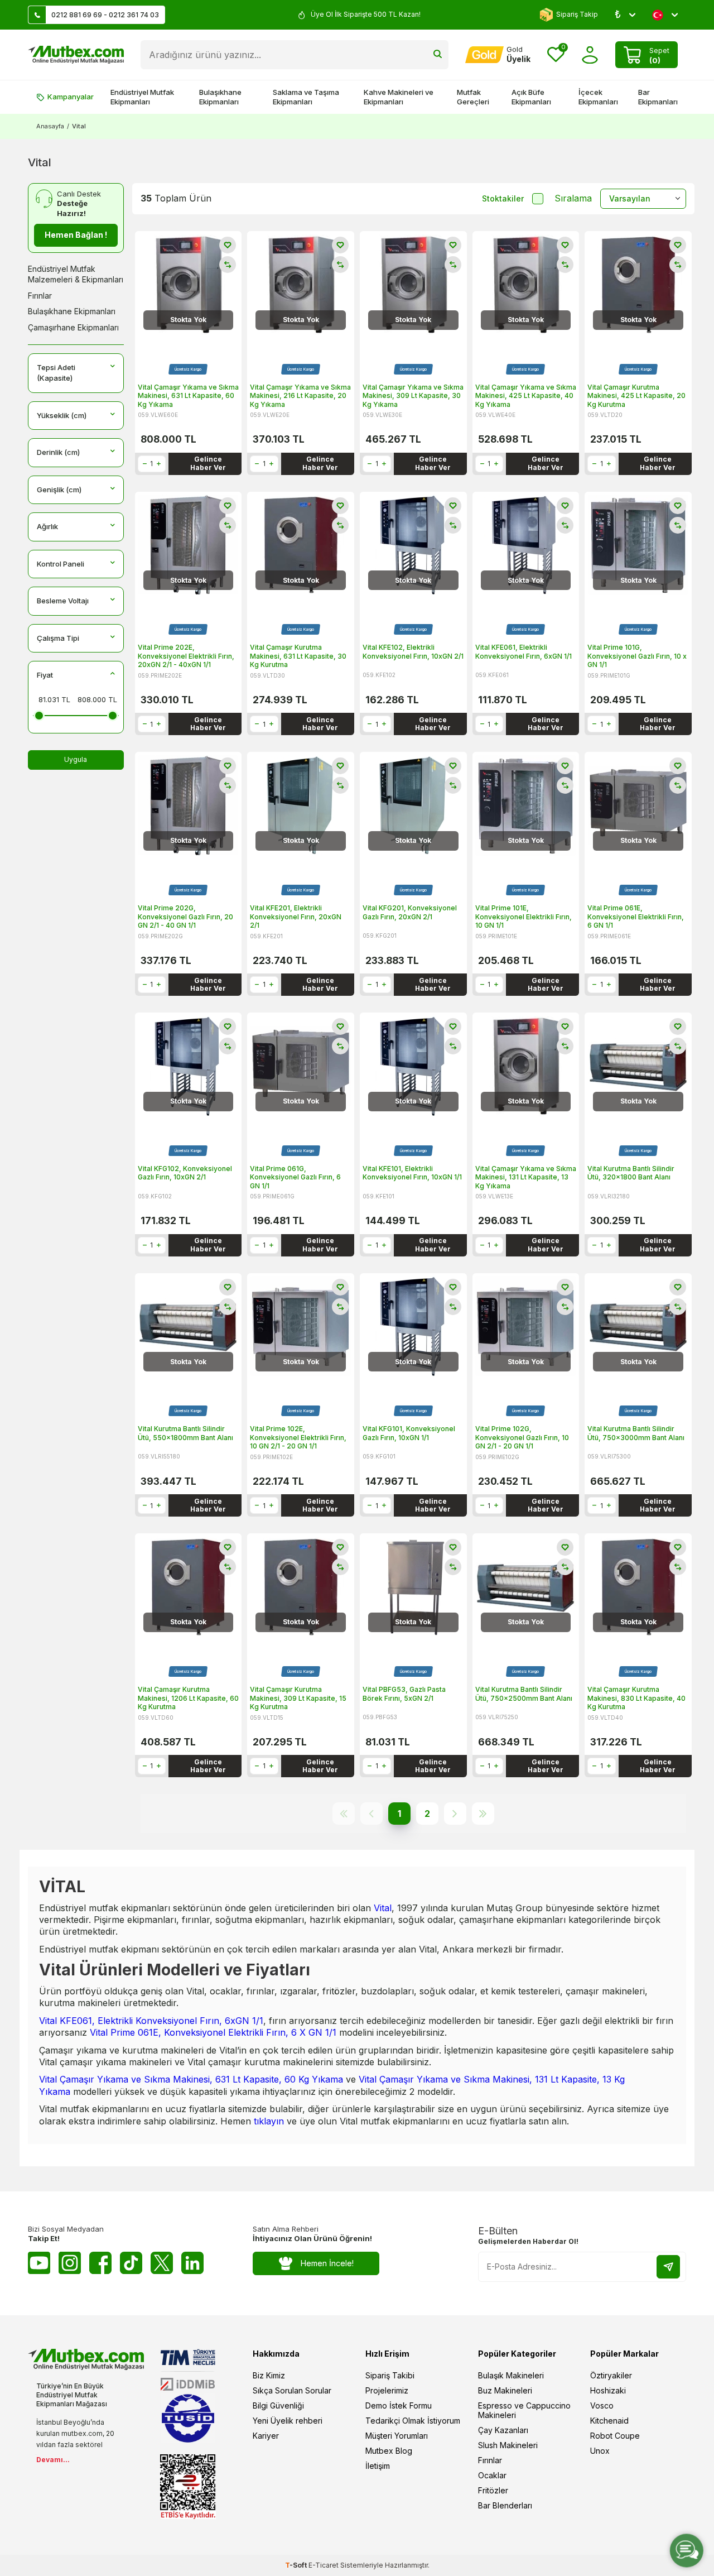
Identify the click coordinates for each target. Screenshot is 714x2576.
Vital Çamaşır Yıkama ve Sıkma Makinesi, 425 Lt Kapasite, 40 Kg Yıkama (526, 396)
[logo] (76, 55)
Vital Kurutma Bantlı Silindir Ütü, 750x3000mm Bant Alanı (636, 1433)
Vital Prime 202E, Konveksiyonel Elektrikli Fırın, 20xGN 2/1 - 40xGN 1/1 (186, 656)
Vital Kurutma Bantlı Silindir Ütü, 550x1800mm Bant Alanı (185, 1433)
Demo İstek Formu (399, 2405)
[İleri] (455, 1814)
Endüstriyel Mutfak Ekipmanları (142, 97)
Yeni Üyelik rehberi (288, 2421)
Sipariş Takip (577, 14)
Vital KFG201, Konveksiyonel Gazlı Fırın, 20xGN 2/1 (410, 912)
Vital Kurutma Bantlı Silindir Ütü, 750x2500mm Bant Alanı (524, 1694)
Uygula (76, 759)
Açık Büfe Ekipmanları (531, 97)
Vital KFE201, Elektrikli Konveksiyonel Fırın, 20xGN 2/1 (296, 917)
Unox (600, 2451)
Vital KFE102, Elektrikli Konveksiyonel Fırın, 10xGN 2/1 (413, 652)
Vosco (602, 2405)
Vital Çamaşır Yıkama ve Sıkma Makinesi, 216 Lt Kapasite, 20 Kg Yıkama (300, 396)
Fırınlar (40, 296)
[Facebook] (100, 2263)
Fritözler (493, 2490)
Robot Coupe (615, 2436)
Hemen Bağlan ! (76, 235)
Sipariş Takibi (390, 2375)
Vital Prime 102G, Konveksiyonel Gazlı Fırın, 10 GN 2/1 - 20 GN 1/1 (522, 1437)
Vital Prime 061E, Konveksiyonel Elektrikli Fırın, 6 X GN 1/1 (213, 2032)
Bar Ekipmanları (658, 97)
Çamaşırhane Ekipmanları (73, 327)
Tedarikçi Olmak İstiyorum (413, 2421)
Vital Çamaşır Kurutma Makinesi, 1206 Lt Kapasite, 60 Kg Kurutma (188, 1698)
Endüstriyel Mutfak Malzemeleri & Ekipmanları (76, 274)
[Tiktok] (131, 2263)
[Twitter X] (162, 2263)
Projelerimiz (387, 2390)
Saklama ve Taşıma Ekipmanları (306, 97)
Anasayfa (50, 126)
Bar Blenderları (505, 2505)
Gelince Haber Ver (208, 463)
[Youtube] (39, 2263)
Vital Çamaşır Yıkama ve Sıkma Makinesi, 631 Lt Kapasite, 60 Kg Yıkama (188, 396)
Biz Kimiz (269, 2375)
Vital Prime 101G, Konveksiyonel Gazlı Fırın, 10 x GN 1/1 (637, 656)
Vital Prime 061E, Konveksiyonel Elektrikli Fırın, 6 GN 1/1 (636, 917)
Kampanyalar (71, 97)
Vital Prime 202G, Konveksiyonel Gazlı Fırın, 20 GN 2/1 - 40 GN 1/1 (185, 917)
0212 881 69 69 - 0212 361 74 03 (105, 15)
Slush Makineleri (508, 2445)
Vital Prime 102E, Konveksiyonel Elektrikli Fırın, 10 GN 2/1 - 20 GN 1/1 (298, 1437)
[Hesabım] (590, 55)
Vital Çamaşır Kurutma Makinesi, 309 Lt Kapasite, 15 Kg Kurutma (298, 1698)
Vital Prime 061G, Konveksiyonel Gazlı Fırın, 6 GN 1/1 (295, 1177)
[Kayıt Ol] (668, 2267)
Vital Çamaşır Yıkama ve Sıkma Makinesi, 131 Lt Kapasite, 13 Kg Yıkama (526, 1177)
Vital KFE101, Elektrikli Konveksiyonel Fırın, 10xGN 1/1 (412, 1173)
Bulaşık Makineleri (511, 2375)
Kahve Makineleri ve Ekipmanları (399, 97)
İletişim (378, 2466)
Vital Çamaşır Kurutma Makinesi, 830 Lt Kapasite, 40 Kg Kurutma (636, 1698)
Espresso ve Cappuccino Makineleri (524, 2410)
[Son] (483, 1814)
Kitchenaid (609, 2421)
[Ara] (438, 55)
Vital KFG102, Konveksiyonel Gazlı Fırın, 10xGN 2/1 (185, 1173)
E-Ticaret (324, 2565)
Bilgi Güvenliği (278, 2405)
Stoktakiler (503, 198)
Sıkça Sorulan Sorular (292, 2390)
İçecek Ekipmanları (598, 97)
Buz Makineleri (505, 2390)
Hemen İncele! (327, 2263)
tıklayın (270, 2121)
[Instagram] (70, 2263)
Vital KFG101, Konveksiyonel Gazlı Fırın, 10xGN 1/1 (409, 1433)
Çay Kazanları (503, 2430)
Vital (383, 1908)
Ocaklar (492, 2475)
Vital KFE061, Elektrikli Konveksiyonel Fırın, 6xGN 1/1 (524, 652)
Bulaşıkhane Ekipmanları (220, 97)
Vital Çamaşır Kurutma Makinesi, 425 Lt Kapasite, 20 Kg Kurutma (636, 396)
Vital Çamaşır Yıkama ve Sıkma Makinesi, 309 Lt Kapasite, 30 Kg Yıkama (413, 396)
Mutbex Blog (389, 2451)
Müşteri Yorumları (397, 2436)
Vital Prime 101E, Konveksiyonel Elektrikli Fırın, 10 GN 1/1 (524, 917)
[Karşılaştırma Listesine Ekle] (228, 265)
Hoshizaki (608, 2390)
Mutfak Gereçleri (473, 97)
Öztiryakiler (611, 2375)
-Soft (297, 2565)
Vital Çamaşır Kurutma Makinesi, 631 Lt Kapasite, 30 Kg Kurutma (298, 656)
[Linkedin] (192, 2263)
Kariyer (266, 2436)
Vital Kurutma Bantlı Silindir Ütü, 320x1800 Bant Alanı (631, 1173)
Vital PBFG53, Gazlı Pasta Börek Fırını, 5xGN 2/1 (404, 1694)
